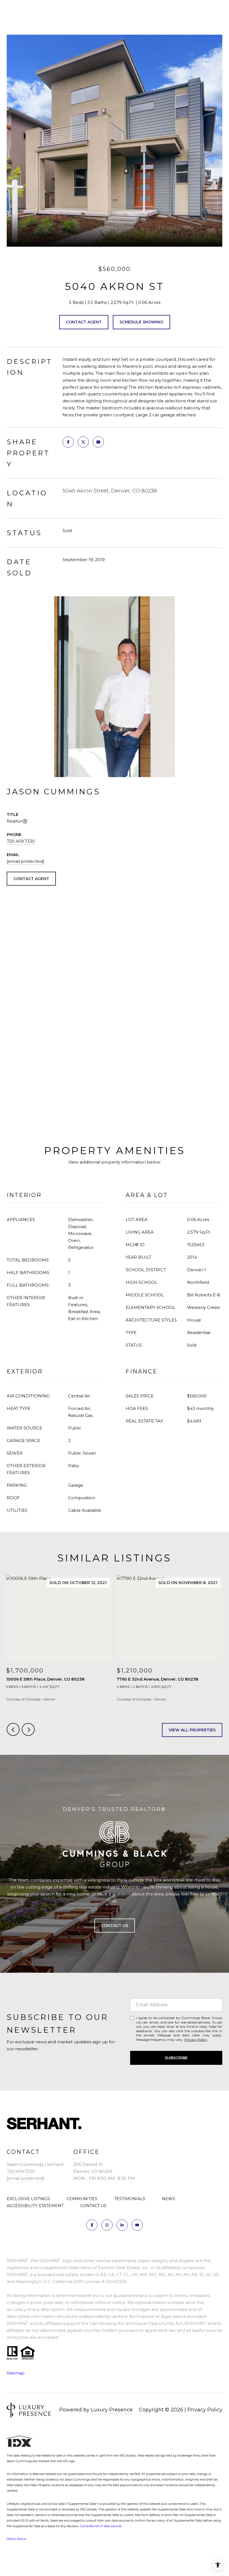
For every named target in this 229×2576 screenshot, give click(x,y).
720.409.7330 (21, 841)
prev (13, 1729)
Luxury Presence (112, 2410)
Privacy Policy (196, 2040)
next (28, 1729)
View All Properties (192, 1730)
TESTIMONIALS (130, 2199)
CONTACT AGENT (31, 879)
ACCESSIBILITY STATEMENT (35, 2206)
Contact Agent (84, 322)
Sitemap (16, 2373)
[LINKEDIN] (122, 2225)
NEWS (169, 2199)
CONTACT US (93, 2206)
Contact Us (115, 1926)
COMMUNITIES (82, 2199)
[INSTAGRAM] (107, 2225)
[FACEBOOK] (92, 2225)
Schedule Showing (141, 322)
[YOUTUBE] (137, 2225)
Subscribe (176, 2058)
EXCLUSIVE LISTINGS (28, 2199)
